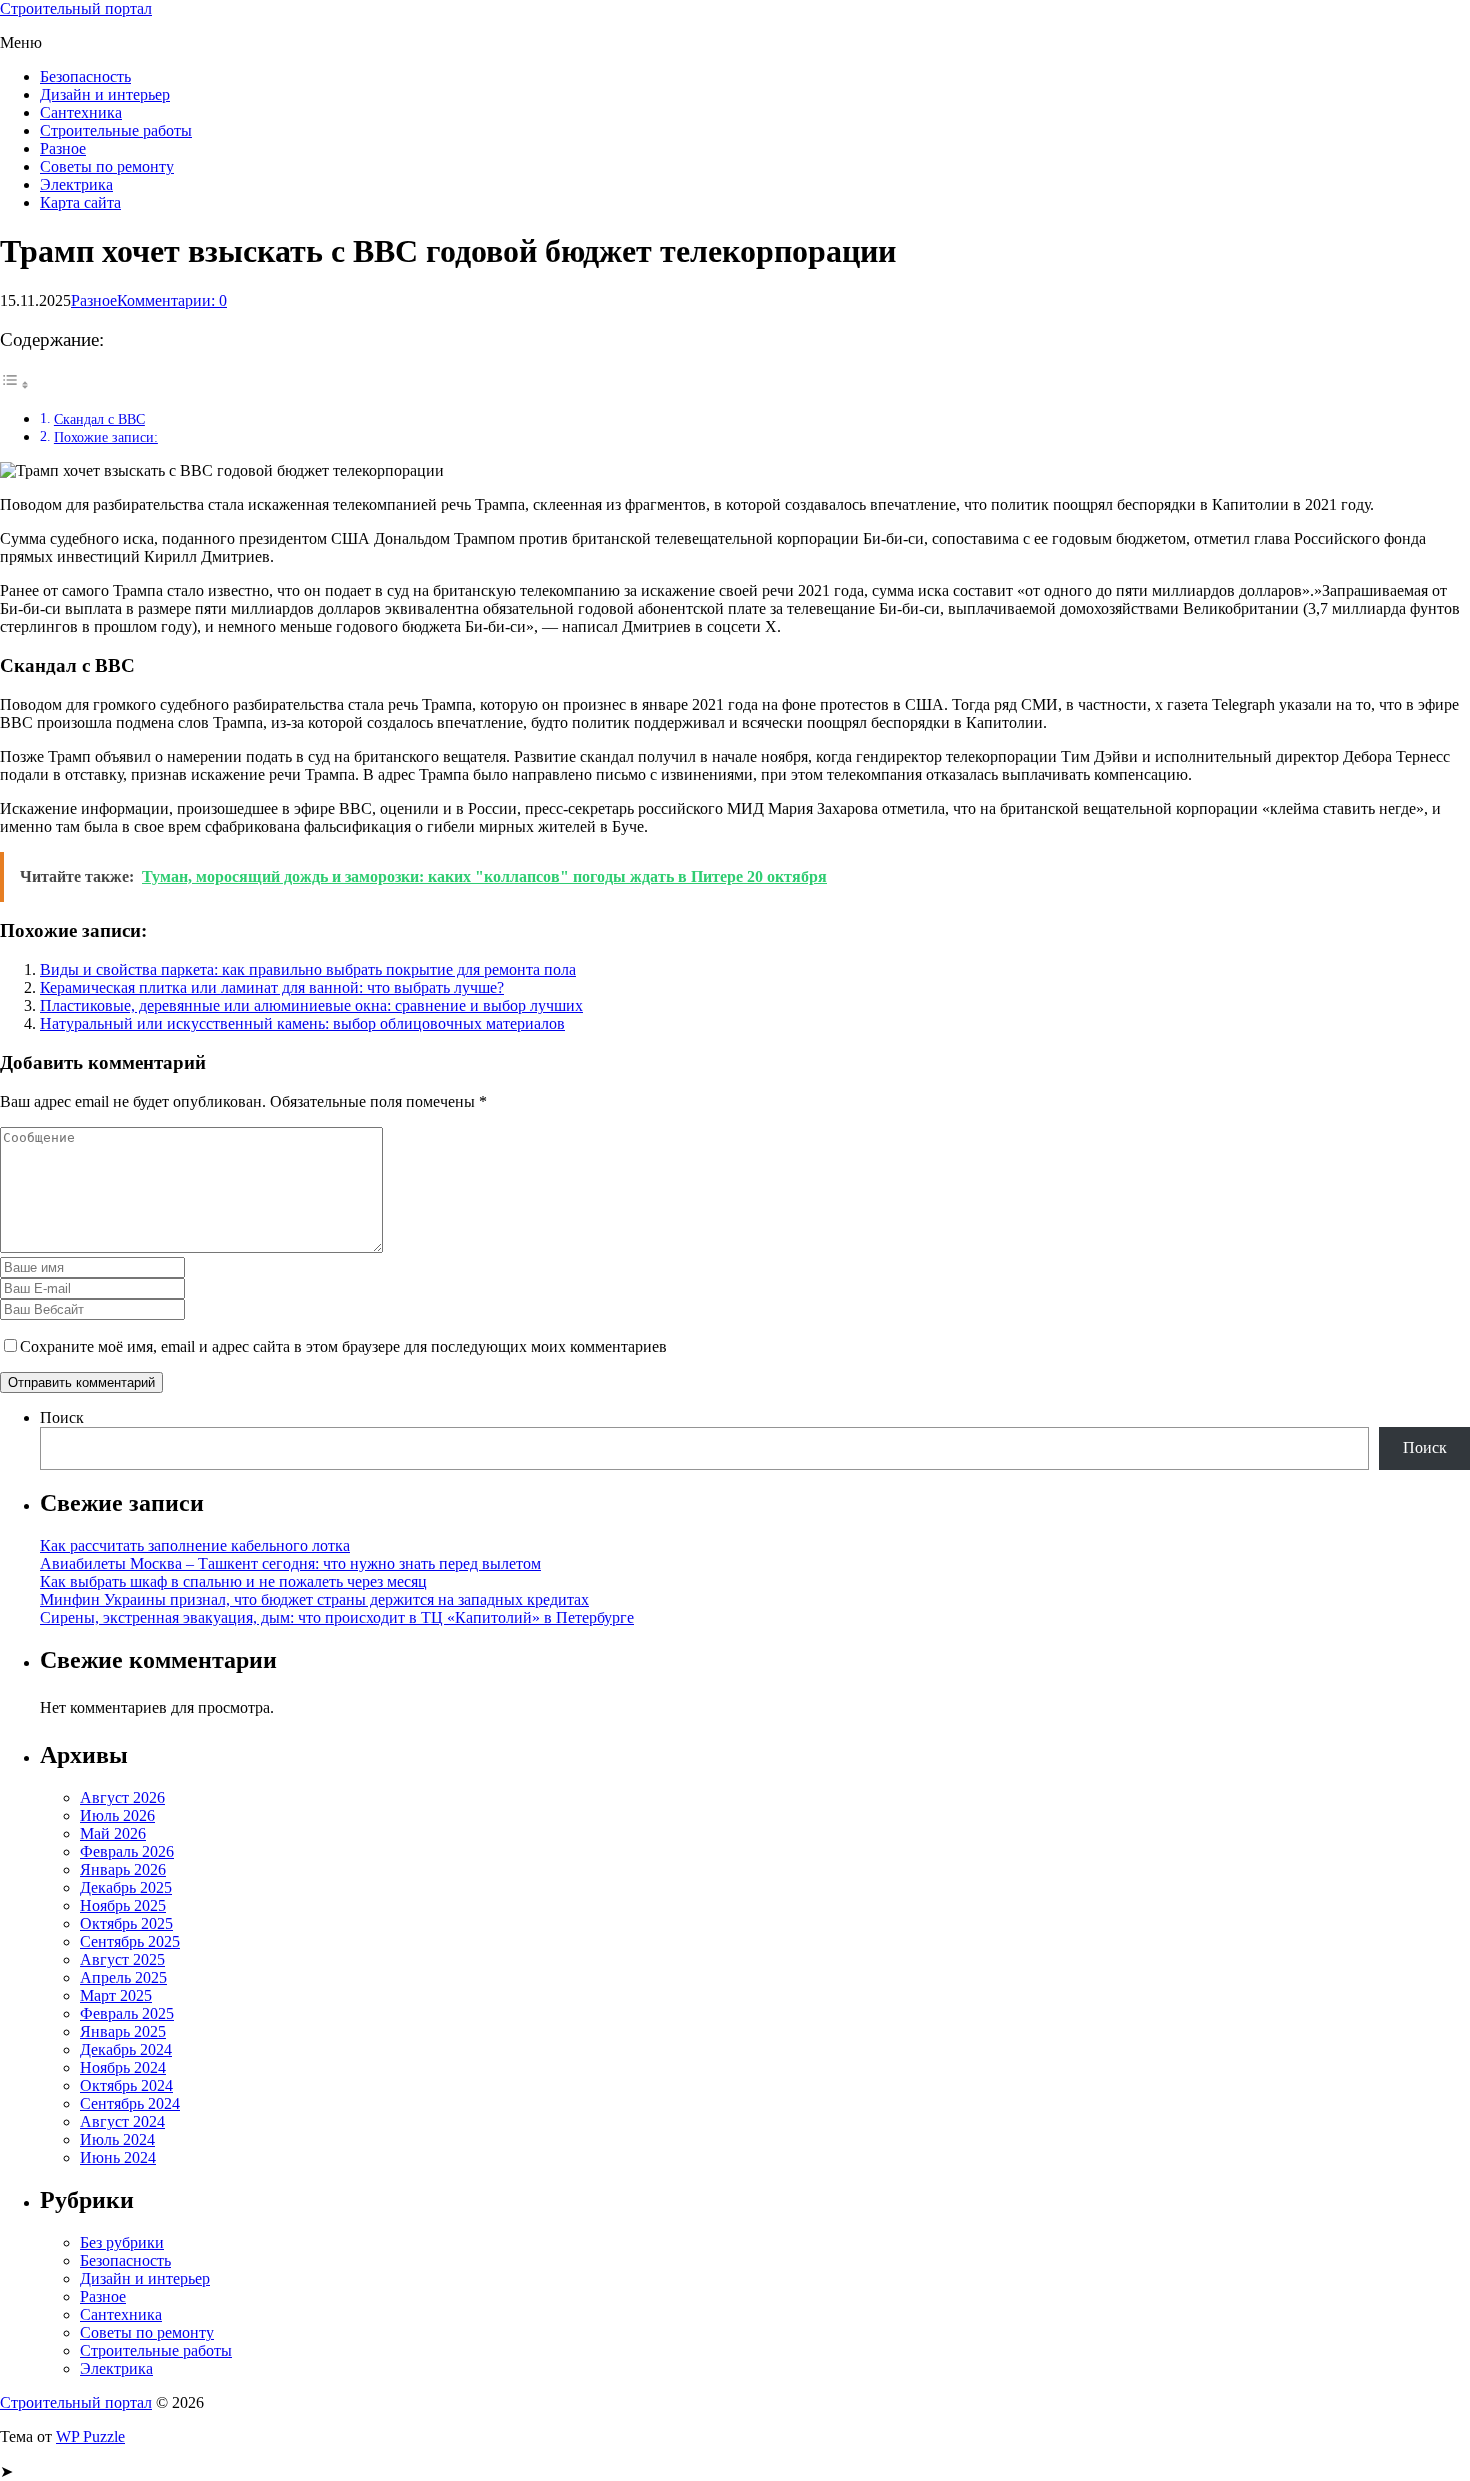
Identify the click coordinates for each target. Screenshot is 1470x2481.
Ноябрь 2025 (123, 1905)
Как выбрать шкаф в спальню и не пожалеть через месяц (233, 1581)
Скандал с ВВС (99, 419)
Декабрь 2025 (126, 1887)
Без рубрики (122, 2242)
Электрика (76, 184)
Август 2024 (122, 2121)
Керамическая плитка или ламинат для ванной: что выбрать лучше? (272, 987)
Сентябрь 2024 (130, 2103)
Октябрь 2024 (126, 2085)
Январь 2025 (123, 2031)
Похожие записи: (106, 437)
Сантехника (81, 112)
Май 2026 (113, 1833)
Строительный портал (76, 8)
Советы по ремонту (107, 166)
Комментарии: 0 (172, 300)
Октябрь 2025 (126, 1923)
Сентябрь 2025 (130, 1941)
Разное (63, 148)
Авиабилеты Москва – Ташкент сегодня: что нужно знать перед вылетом (290, 1563)
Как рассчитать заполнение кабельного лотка (195, 1545)
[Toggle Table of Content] (15, 384)
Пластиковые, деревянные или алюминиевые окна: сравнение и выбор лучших (311, 1005)
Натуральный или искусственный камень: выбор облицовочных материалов (302, 1023)
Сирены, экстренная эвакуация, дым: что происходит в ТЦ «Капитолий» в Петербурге (337, 1617)
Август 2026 (122, 1797)
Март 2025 (116, 1995)
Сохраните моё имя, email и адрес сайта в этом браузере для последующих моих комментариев (343, 1346)
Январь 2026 (123, 1869)
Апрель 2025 (123, 1977)
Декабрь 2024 (126, 2049)
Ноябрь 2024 (123, 2067)
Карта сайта (80, 202)
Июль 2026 (117, 1815)
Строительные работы (116, 130)
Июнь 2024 (118, 2157)
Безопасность (85, 76)
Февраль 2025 (127, 2013)
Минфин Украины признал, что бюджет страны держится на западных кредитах (314, 1599)
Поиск (62, 1417)
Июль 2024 (117, 2139)
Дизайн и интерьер (105, 94)
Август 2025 (122, 1959)
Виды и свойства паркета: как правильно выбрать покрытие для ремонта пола (308, 969)
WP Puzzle (90, 2436)
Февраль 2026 (127, 1851)
